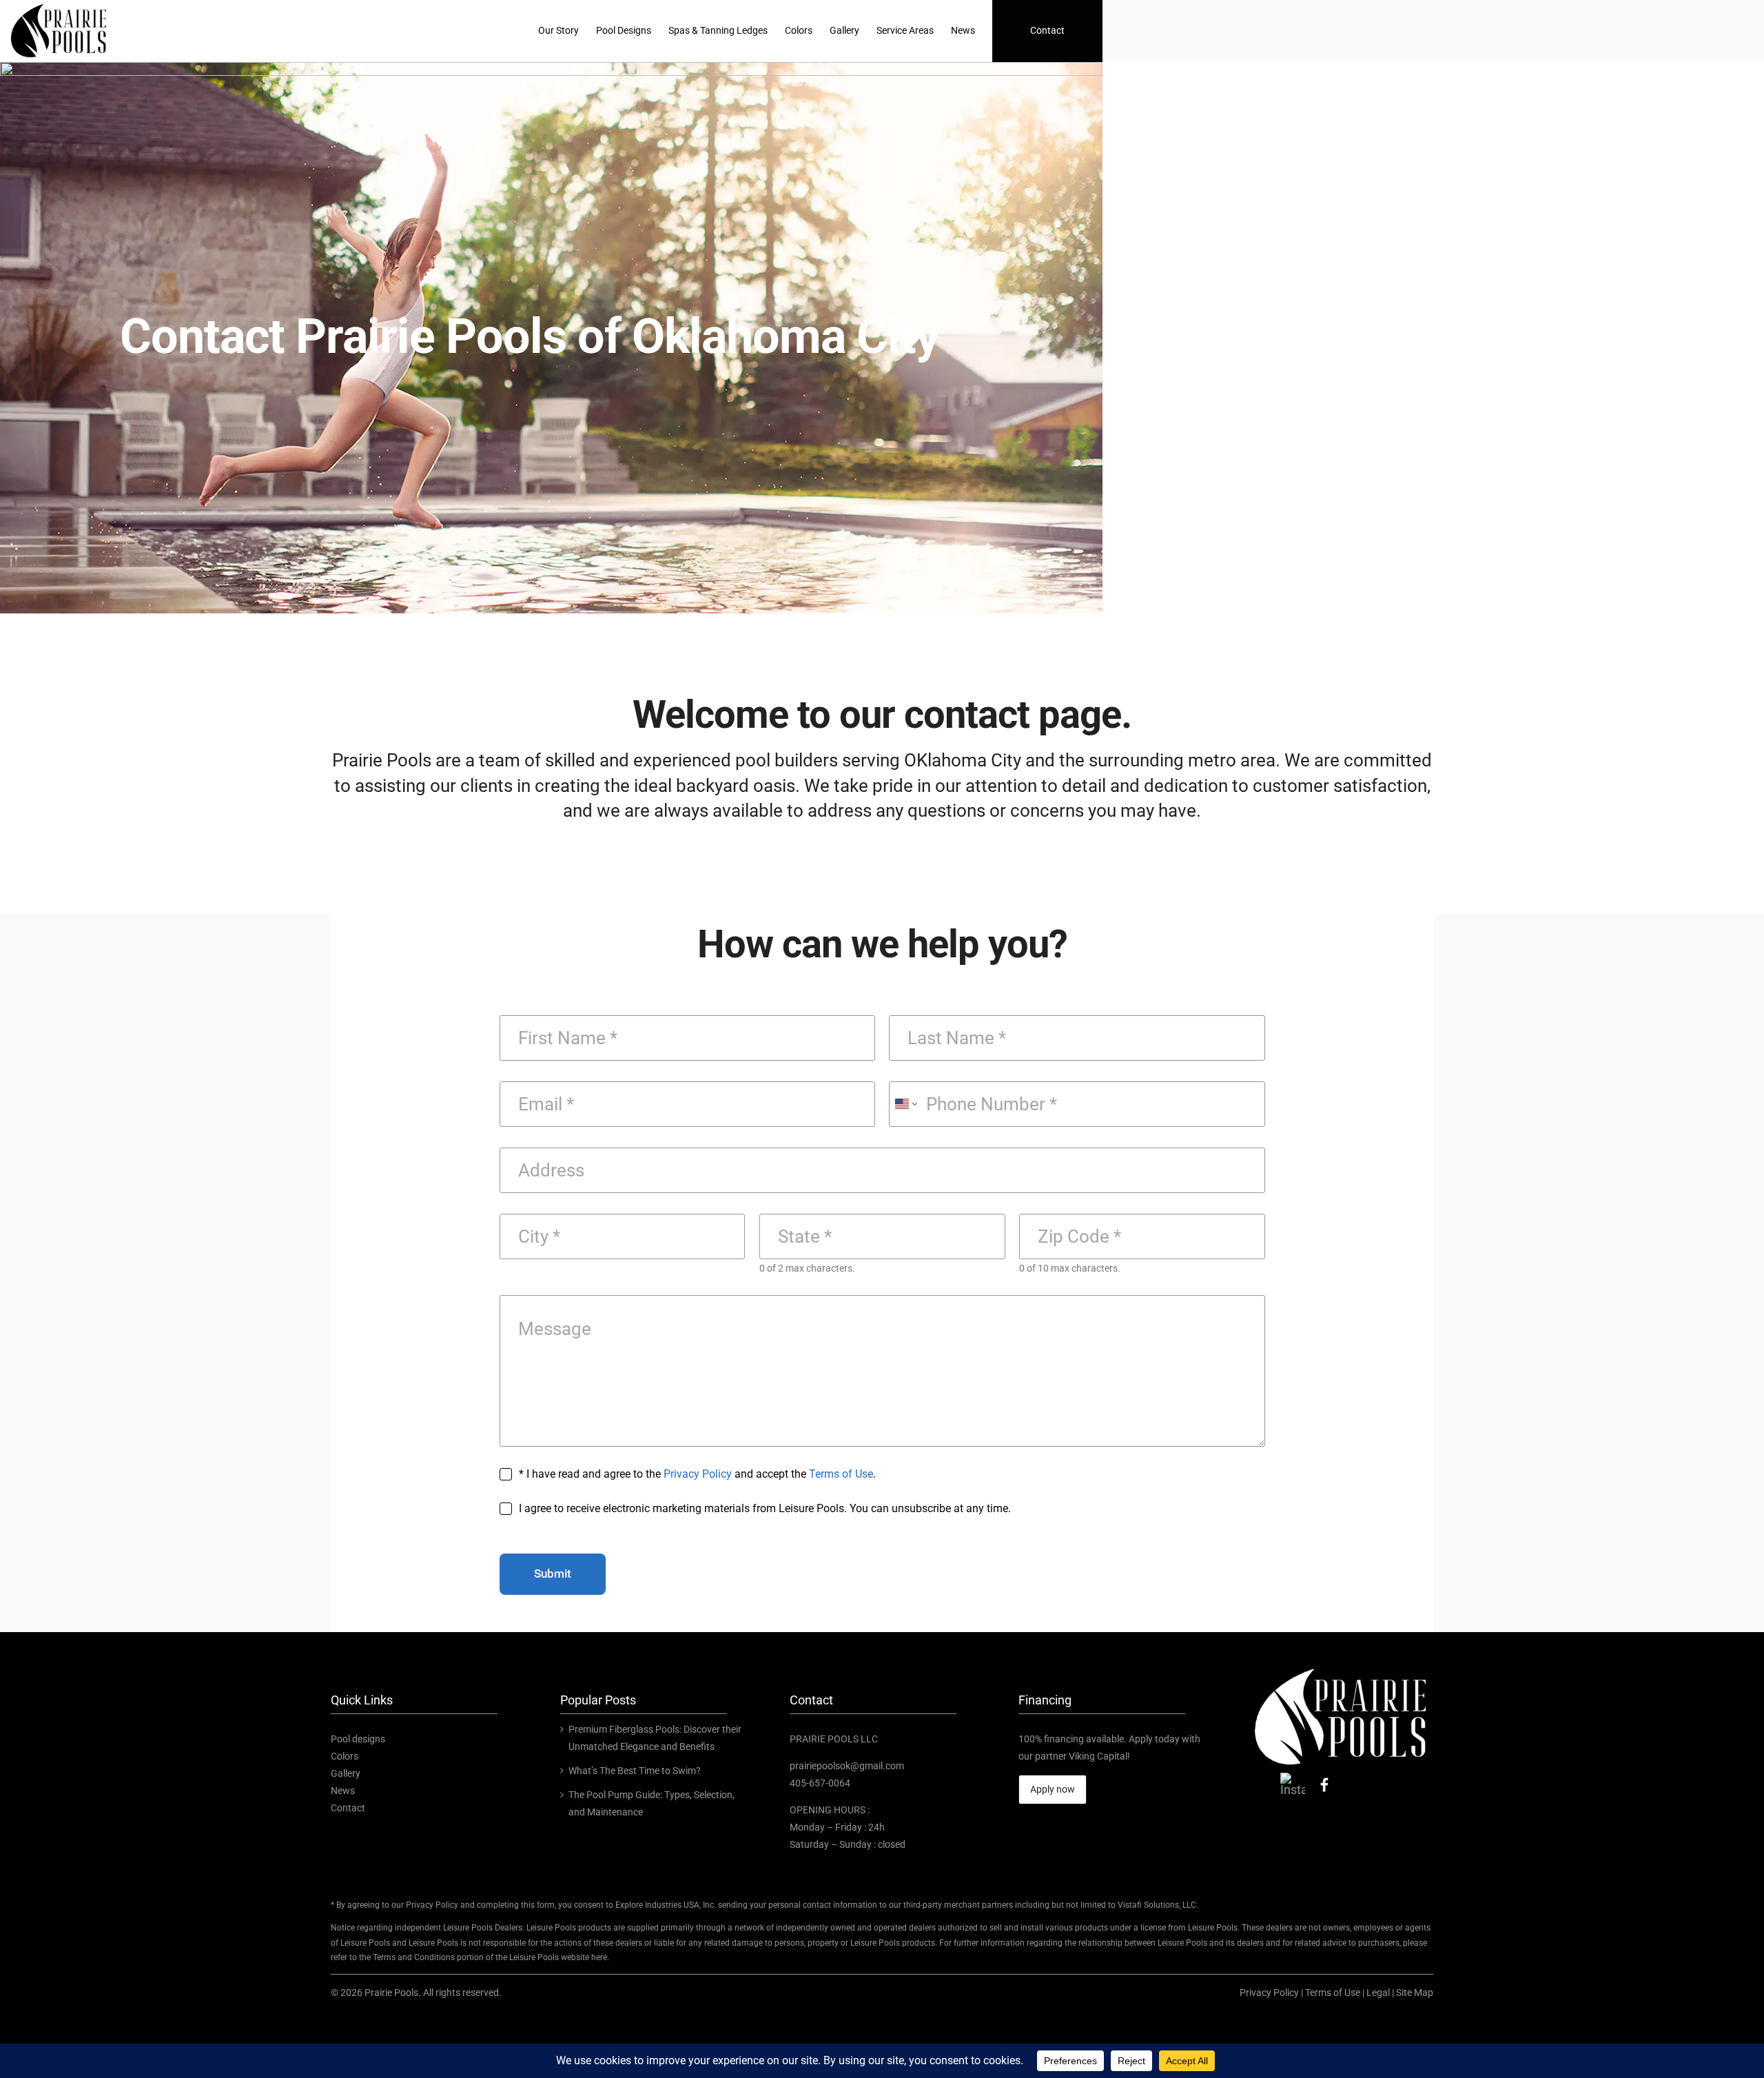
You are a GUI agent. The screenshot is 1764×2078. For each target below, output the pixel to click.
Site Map (1415, 1993)
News (343, 1791)
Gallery (346, 1773)
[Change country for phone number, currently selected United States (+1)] (905, 1104)
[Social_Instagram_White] (1293, 1779)
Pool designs (358, 1739)
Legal (1378, 1993)
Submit (553, 1573)
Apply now (1053, 1789)
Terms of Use (841, 1474)
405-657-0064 (820, 1783)
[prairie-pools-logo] (1341, 1668)
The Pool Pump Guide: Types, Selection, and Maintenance (652, 1803)
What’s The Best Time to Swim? (635, 1771)
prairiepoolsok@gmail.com (847, 1766)
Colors (345, 1756)
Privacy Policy (698, 1474)
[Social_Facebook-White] (1324, 1779)
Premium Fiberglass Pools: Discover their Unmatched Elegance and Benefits (655, 1738)
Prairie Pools (391, 1993)
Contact (348, 1808)
